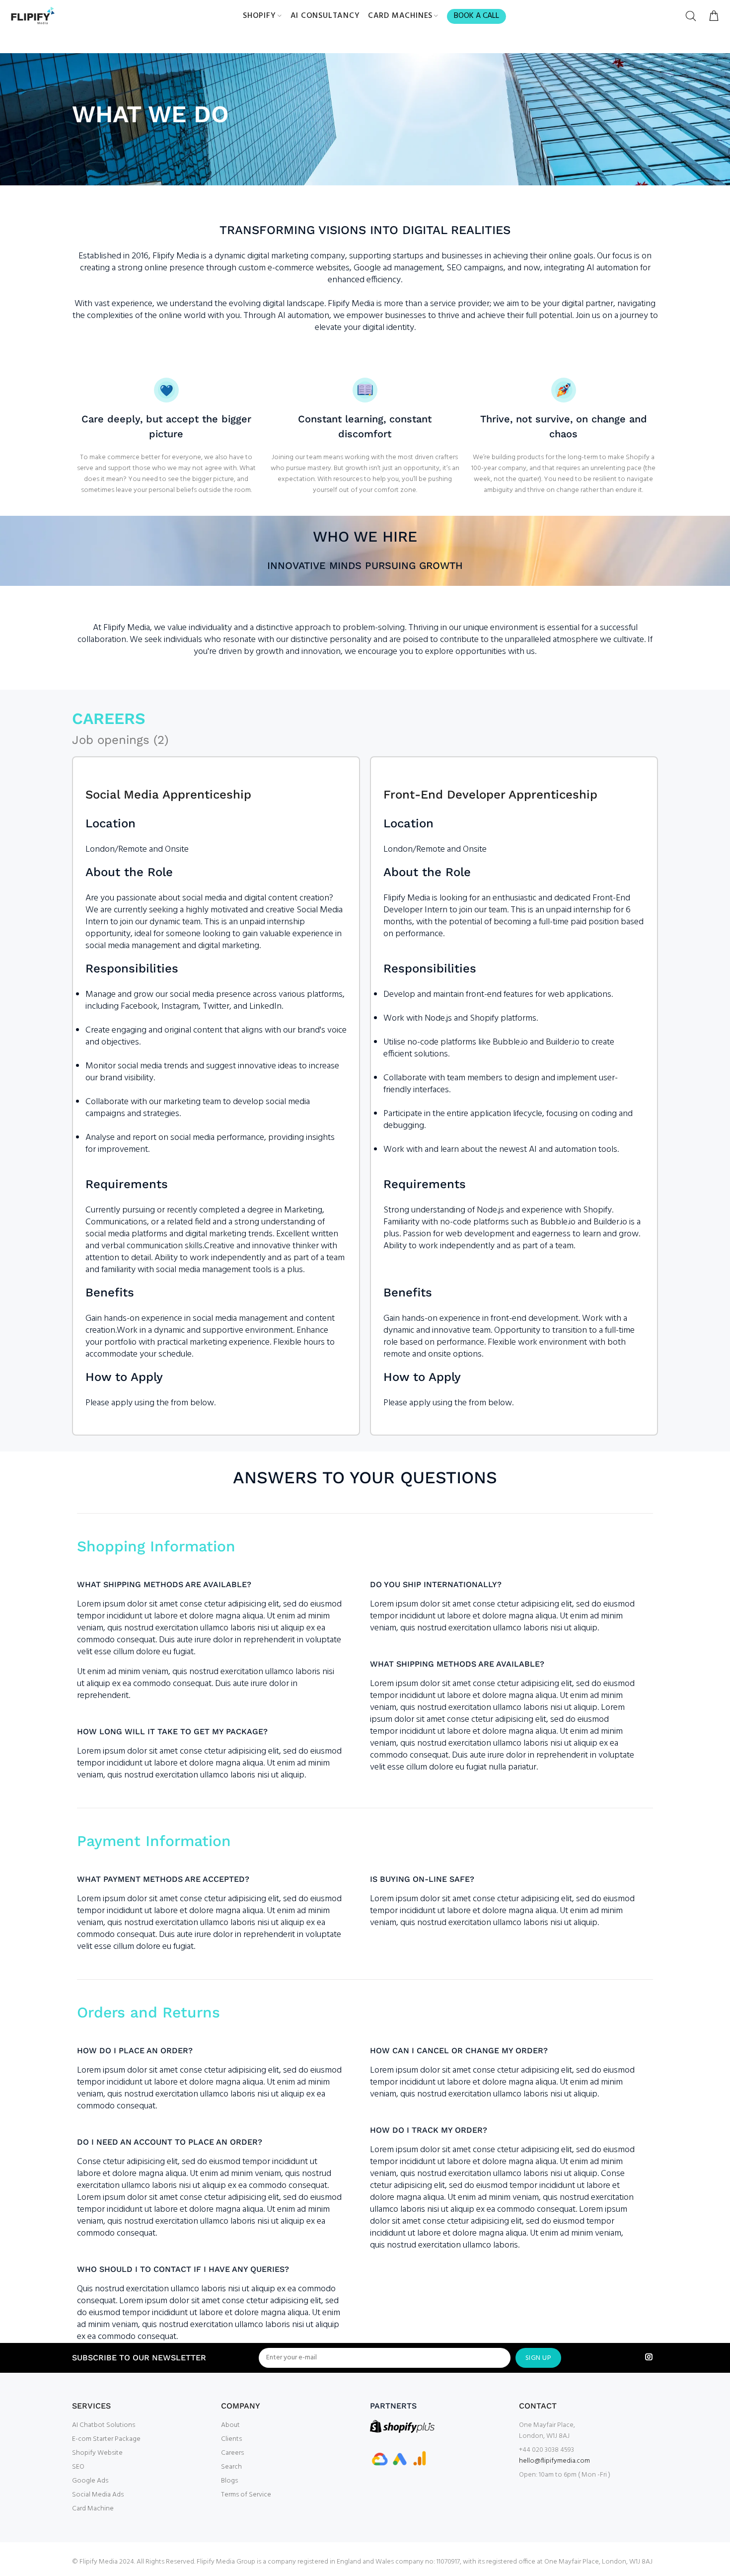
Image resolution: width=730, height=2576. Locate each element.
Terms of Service (246, 2495)
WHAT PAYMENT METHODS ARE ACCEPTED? (163, 1879)
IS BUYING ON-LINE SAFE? (422, 1879)
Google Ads (90, 2481)
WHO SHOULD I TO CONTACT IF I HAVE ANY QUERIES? (183, 2269)
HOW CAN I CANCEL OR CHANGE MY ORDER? (459, 2051)
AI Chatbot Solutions (104, 2425)
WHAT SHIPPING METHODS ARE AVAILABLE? (164, 1584)
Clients (231, 2439)
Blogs (229, 2481)
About (230, 2425)
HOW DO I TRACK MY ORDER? (429, 2130)
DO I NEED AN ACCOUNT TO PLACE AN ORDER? (170, 2142)
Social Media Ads (98, 2495)
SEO (78, 2467)
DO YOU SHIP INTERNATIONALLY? (436, 1584)
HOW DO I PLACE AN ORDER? (135, 2051)
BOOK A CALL (476, 16)
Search (231, 2467)
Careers (232, 2453)
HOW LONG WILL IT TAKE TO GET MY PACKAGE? (172, 1731)
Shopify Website (97, 2453)
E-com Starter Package (106, 2439)
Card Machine (93, 2509)
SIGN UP (538, 2358)
